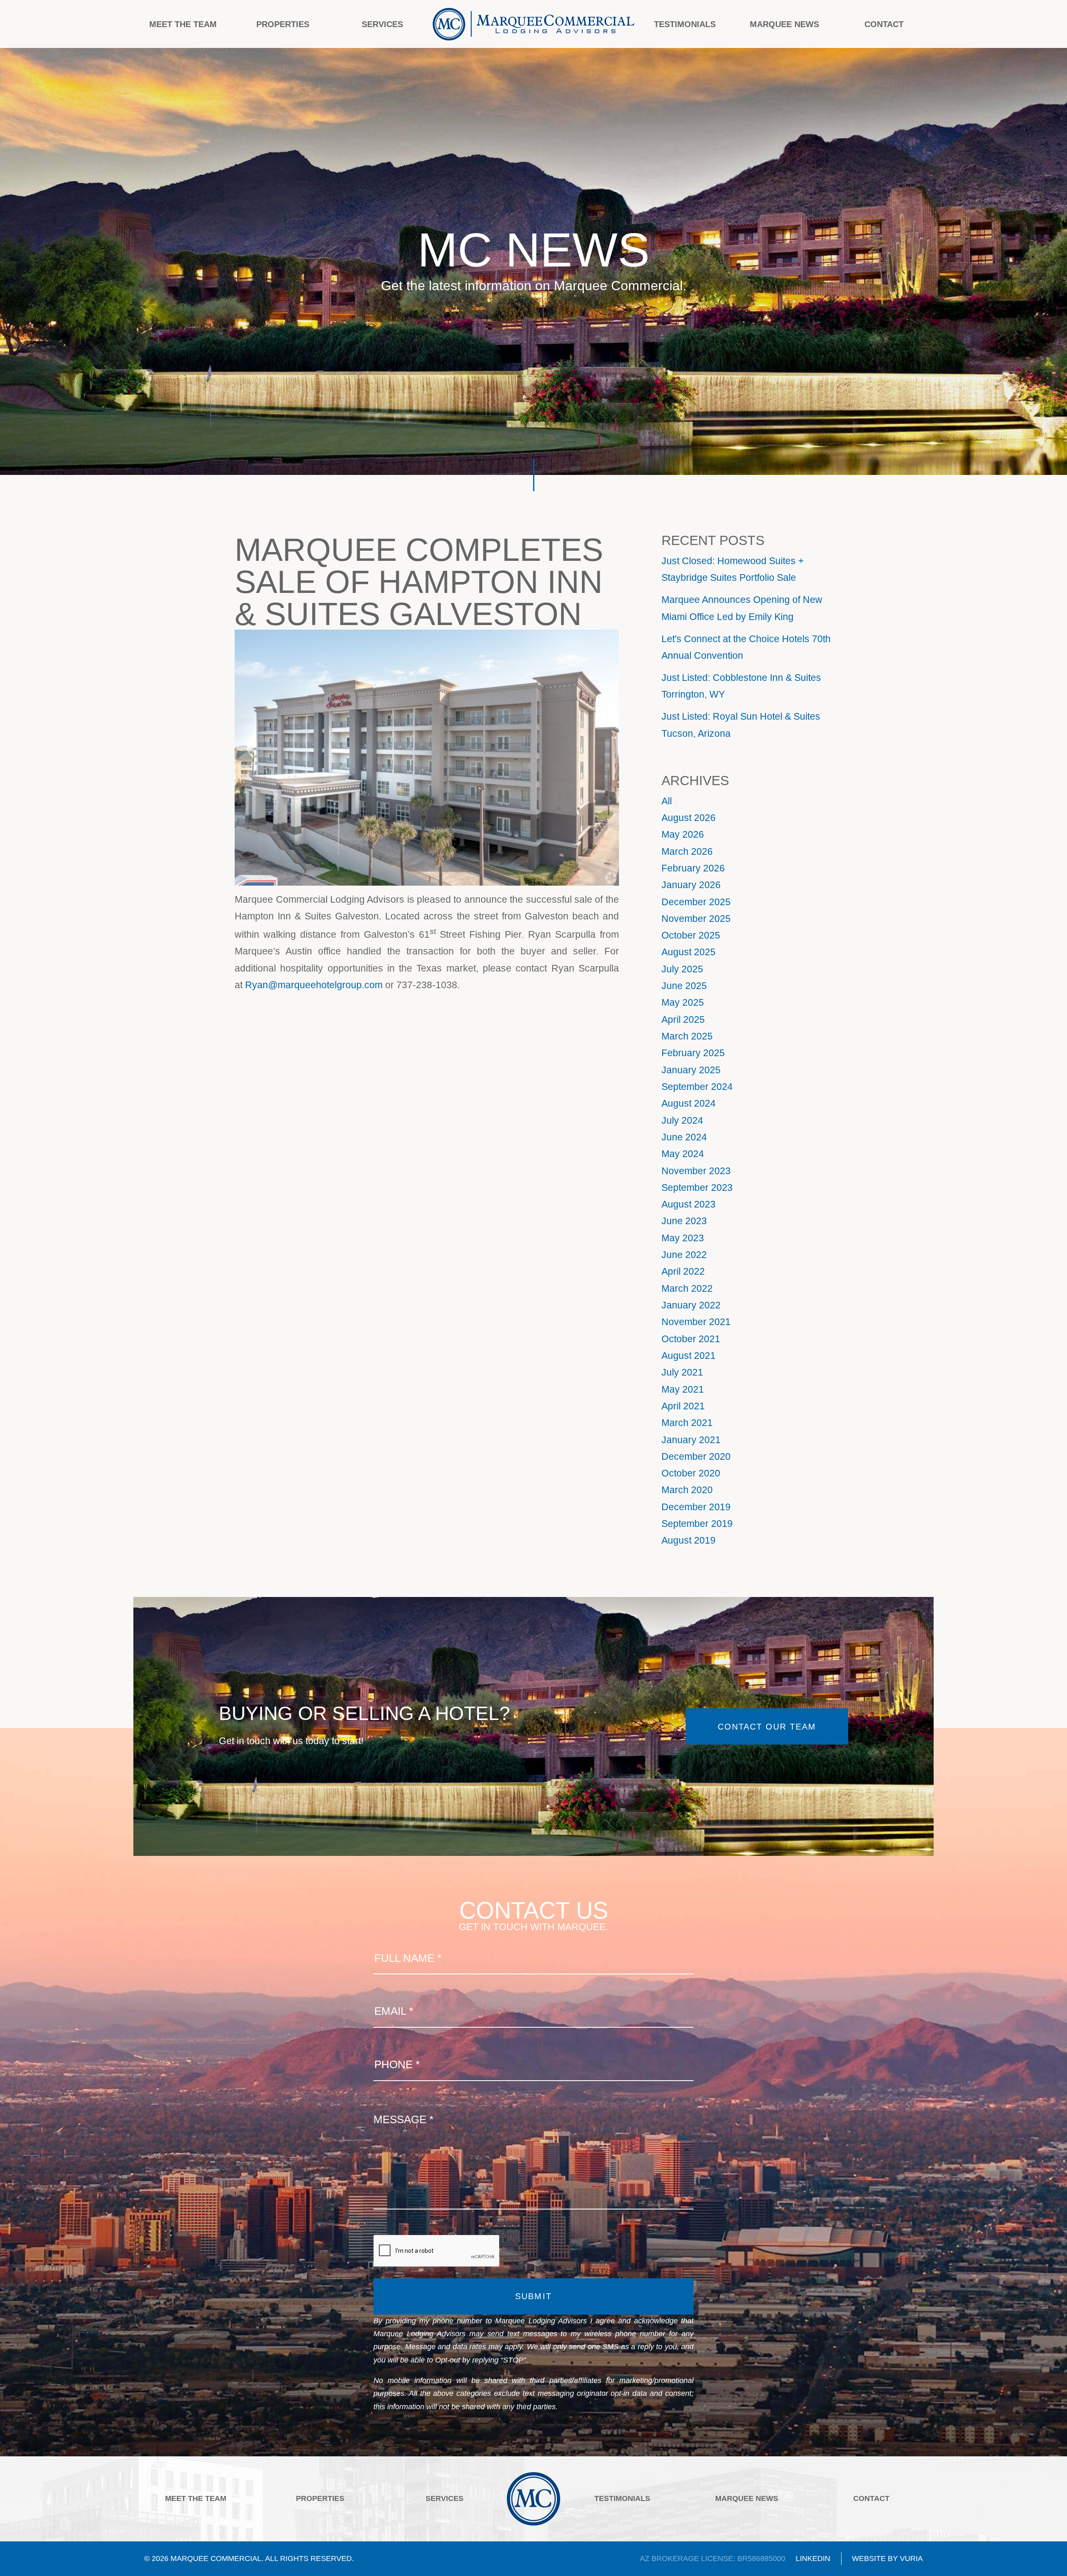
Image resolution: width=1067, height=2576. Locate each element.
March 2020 (687, 1490)
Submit (533, 2296)
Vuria (911, 2558)
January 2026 (691, 885)
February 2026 (693, 868)
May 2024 (683, 1154)
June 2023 (684, 1221)
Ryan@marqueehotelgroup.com (314, 985)
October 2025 (691, 935)
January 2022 (691, 1305)
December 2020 (696, 1456)
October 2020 (691, 1473)
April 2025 (683, 1019)
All (667, 801)
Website (869, 2558)
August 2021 (689, 1356)
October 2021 (691, 1339)
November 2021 (696, 1322)
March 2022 (687, 1288)
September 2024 (697, 1087)
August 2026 (689, 818)
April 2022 (683, 1271)
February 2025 (693, 1053)
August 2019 (689, 1540)
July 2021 (682, 1372)
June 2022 (684, 1255)
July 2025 (682, 969)
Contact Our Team (767, 1726)
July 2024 (682, 1120)
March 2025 (687, 1036)
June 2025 (684, 986)
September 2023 (697, 1188)
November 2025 (696, 919)
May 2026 (683, 834)
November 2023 (696, 1171)
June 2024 (684, 1137)
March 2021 (687, 1423)
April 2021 (683, 1406)
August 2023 (689, 1204)
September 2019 (697, 1524)
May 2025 (683, 1002)
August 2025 (689, 952)
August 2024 (689, 1103)
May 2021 (683, 1389)
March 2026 (687, 851)
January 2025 (691, 1070)
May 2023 (683, 1238)
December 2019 (696, 1507)
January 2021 (691, 1440)
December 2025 (696, 902)
